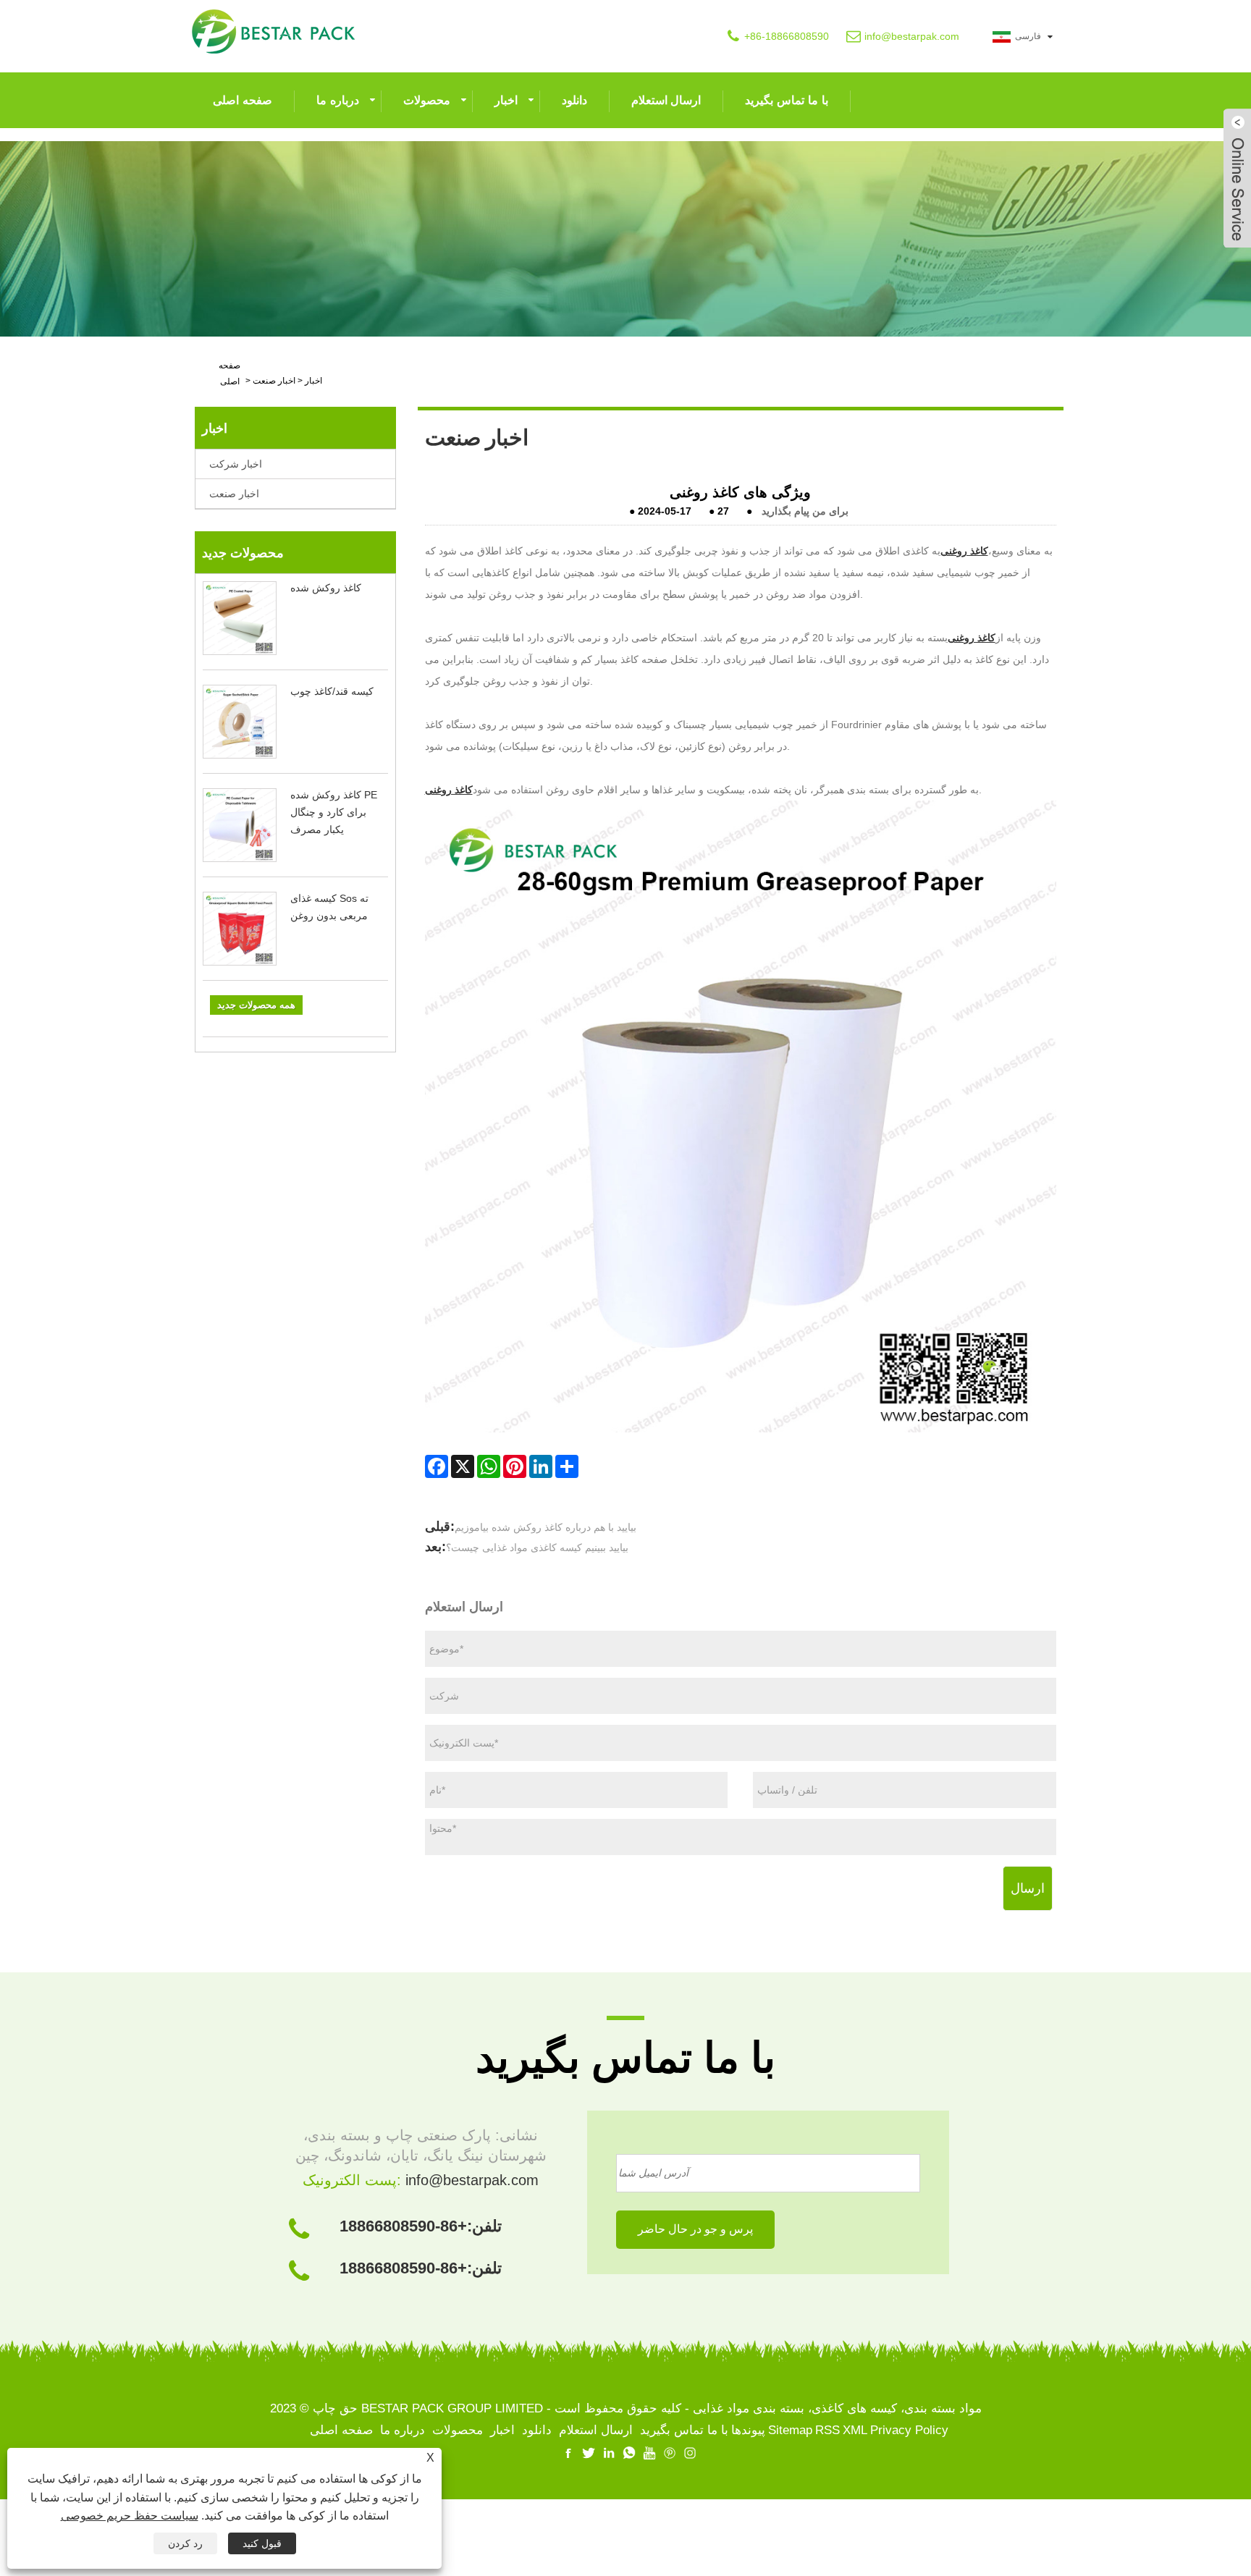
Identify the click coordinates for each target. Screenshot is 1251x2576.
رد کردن (185, 2543)
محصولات (427, 100)
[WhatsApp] (489, 1466)
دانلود (574, 100)
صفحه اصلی (243, 100)
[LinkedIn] (541, 1466)
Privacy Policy (909, 2430)
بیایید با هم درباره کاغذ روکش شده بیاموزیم (546, 1527)
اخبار (506, 100)
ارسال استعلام (666, 100)
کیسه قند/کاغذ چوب (332, 691)
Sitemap (790, 2430)
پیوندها (748, 2430)
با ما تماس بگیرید (786, 100)
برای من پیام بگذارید (805, 511)
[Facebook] (437, 1466)
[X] (463, 1466)
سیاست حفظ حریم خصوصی (130, 2516)
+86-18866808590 (787, 36)
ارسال (1028, 1888)
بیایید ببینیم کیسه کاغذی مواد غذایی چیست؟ (537, 1547)
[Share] (567, 1466)
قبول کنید (262, 2543)
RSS (827, 2430)
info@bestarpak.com (912, 36)
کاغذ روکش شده (326, 588)
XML (855, 2430)
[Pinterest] (515, 1466)
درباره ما (338, 100)
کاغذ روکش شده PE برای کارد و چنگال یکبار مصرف (334, 812)
